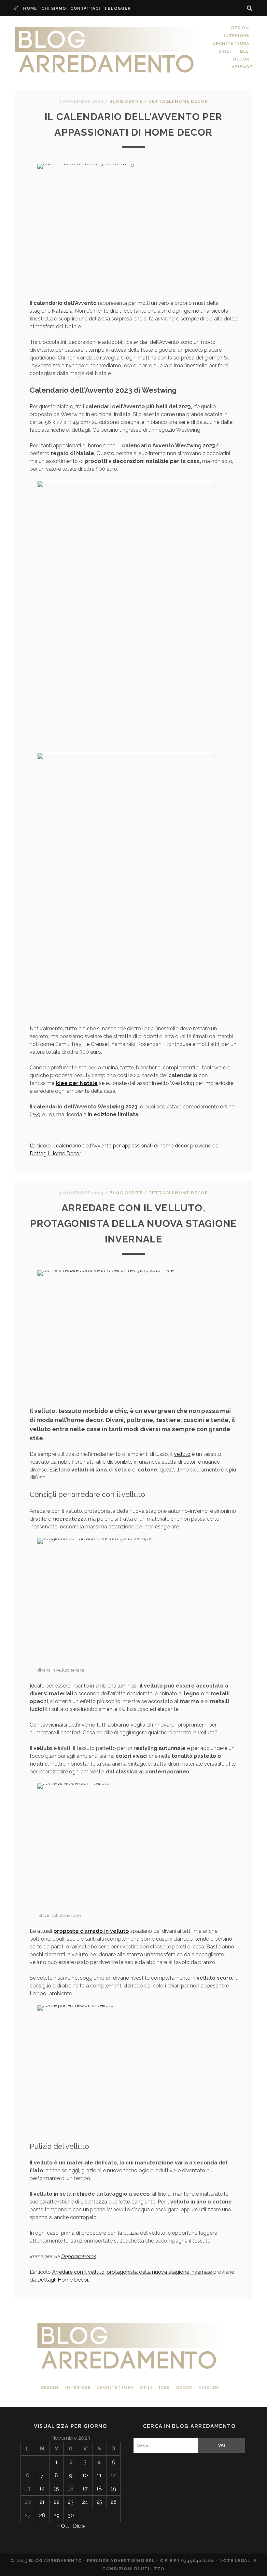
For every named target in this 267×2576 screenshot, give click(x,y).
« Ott (63, 2526)
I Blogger (118, 8)
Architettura (231, 43)
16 (71, 2489)
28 (42, 2515)
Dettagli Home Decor (178, 101)
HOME (30, 8)
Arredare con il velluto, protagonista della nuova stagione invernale (134, 1223)
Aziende (242, 67)
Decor (241, 59)
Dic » (79, 2526)
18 (99, 2489)
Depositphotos (78, 2256)
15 (56, 2489)
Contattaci (85, 8)
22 (56, 2502)
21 (42, 2502)
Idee (244, 51)
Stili (225, 51)
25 (99, 2502)
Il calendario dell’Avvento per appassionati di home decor (120, 1146)
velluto (182, 1454)
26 (113, 2502)
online (227, 1107)
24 (85, 2502)
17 (85, 2489)
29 (56, 2515)
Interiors (236, 36)
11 (99, 2475)
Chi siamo (54, 8)
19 (113, 2489)
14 (42, 2489)
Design (240, 28)
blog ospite (126, 101)
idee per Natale (77, 1083)
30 (71, 2515)
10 (85, 2475)
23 (71, 2502)
